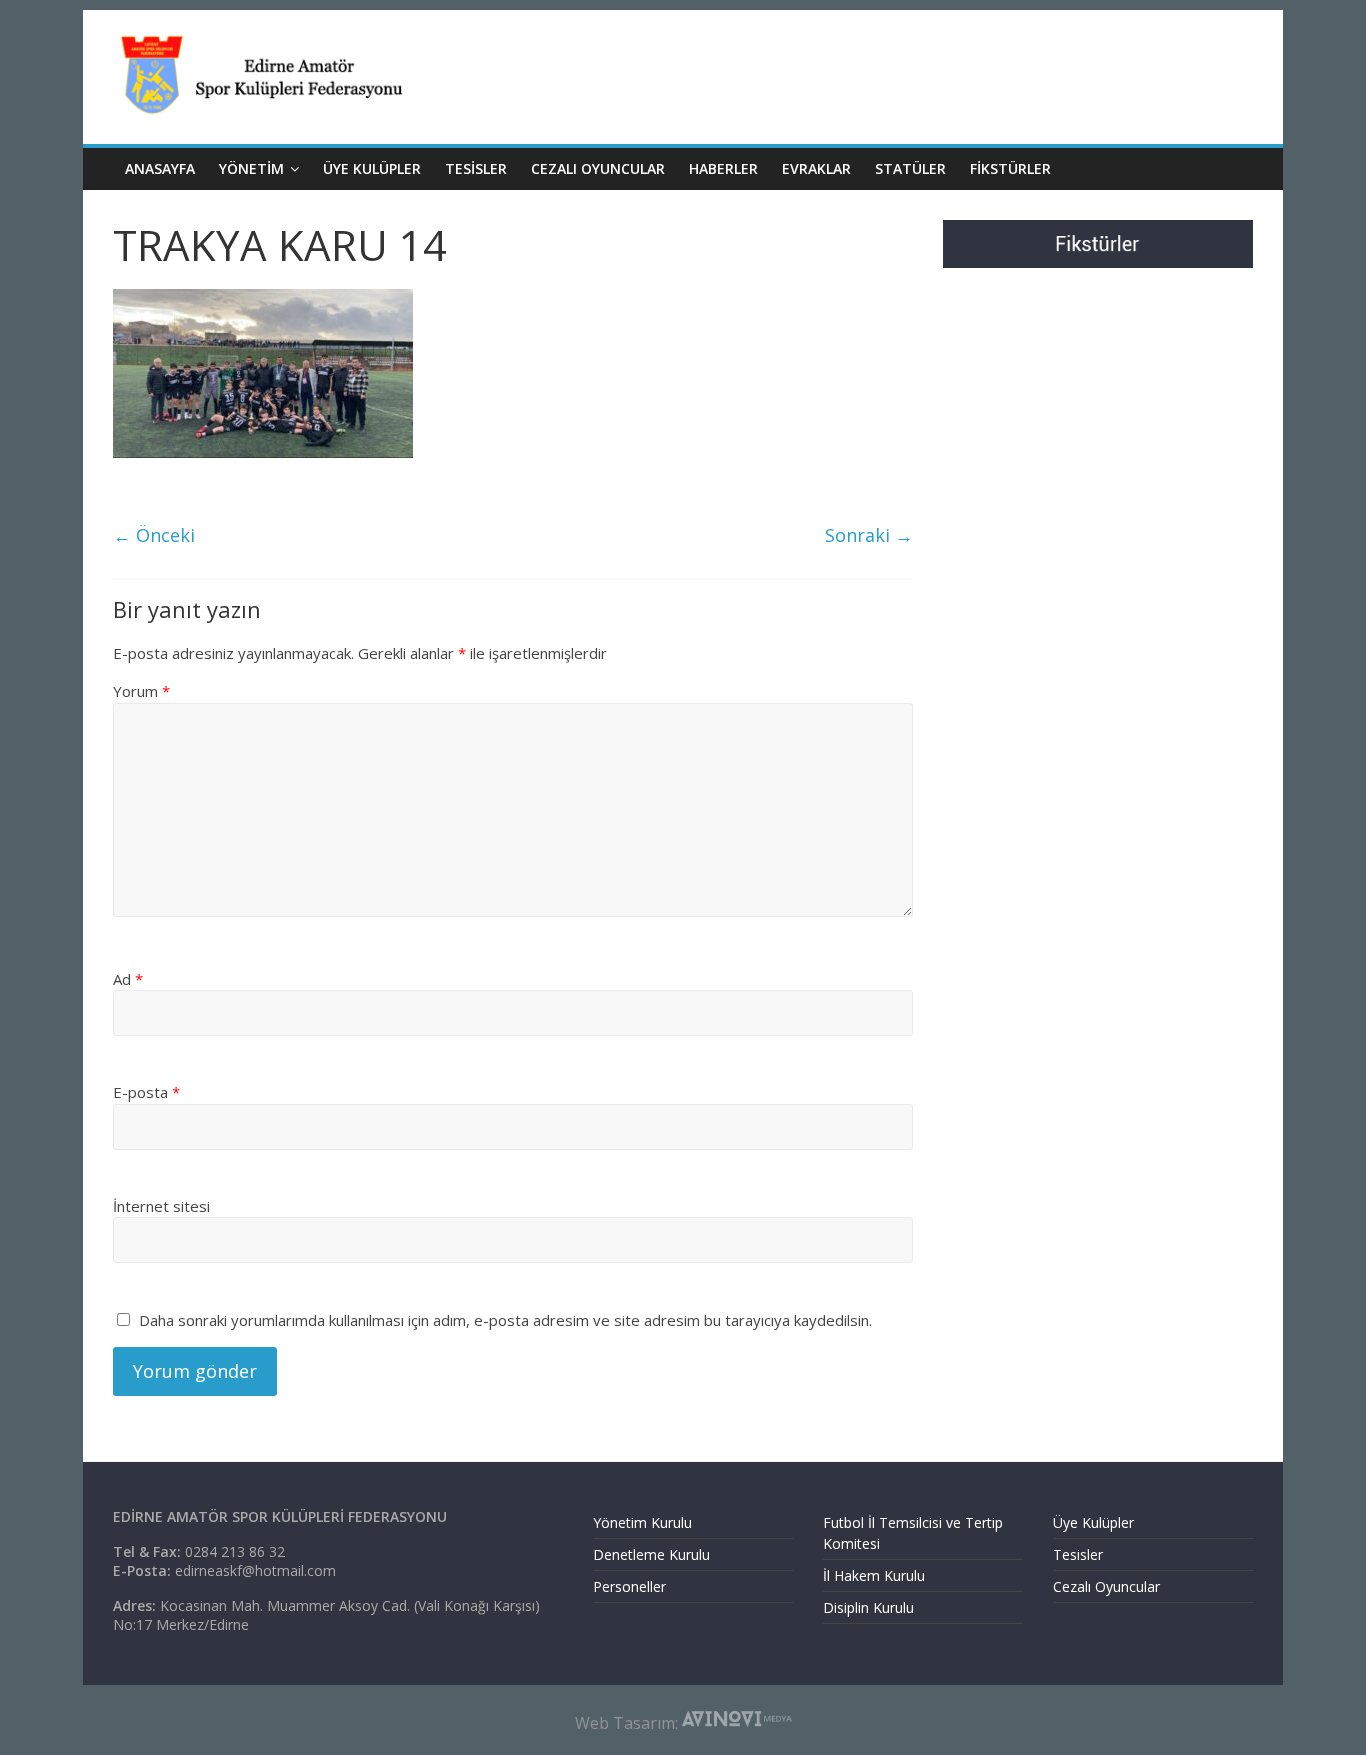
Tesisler (1078, 1554)
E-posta (146, 1092)
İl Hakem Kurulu (874, 1575)
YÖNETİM (251, 168)
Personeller (629, 1586)
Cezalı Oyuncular (1106, 1586)
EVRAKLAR (816, 168)
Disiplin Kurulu (868, 1607)
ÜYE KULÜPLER (372, 168)
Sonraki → (869, 535)
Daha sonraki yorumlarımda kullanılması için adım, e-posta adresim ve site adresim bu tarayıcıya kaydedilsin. (505, 1320)
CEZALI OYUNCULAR (598, 168)
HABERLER (723, 168)
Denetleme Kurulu (651, 1554)
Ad (128, 979)
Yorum (141, 691)
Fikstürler (1010, 168)
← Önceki (154, 535)
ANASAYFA (160, 168)
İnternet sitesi (161, 1206)
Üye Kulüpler (1093, 1522)
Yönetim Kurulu (642, 1522)
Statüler (910, 168)
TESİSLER (476, 168)
